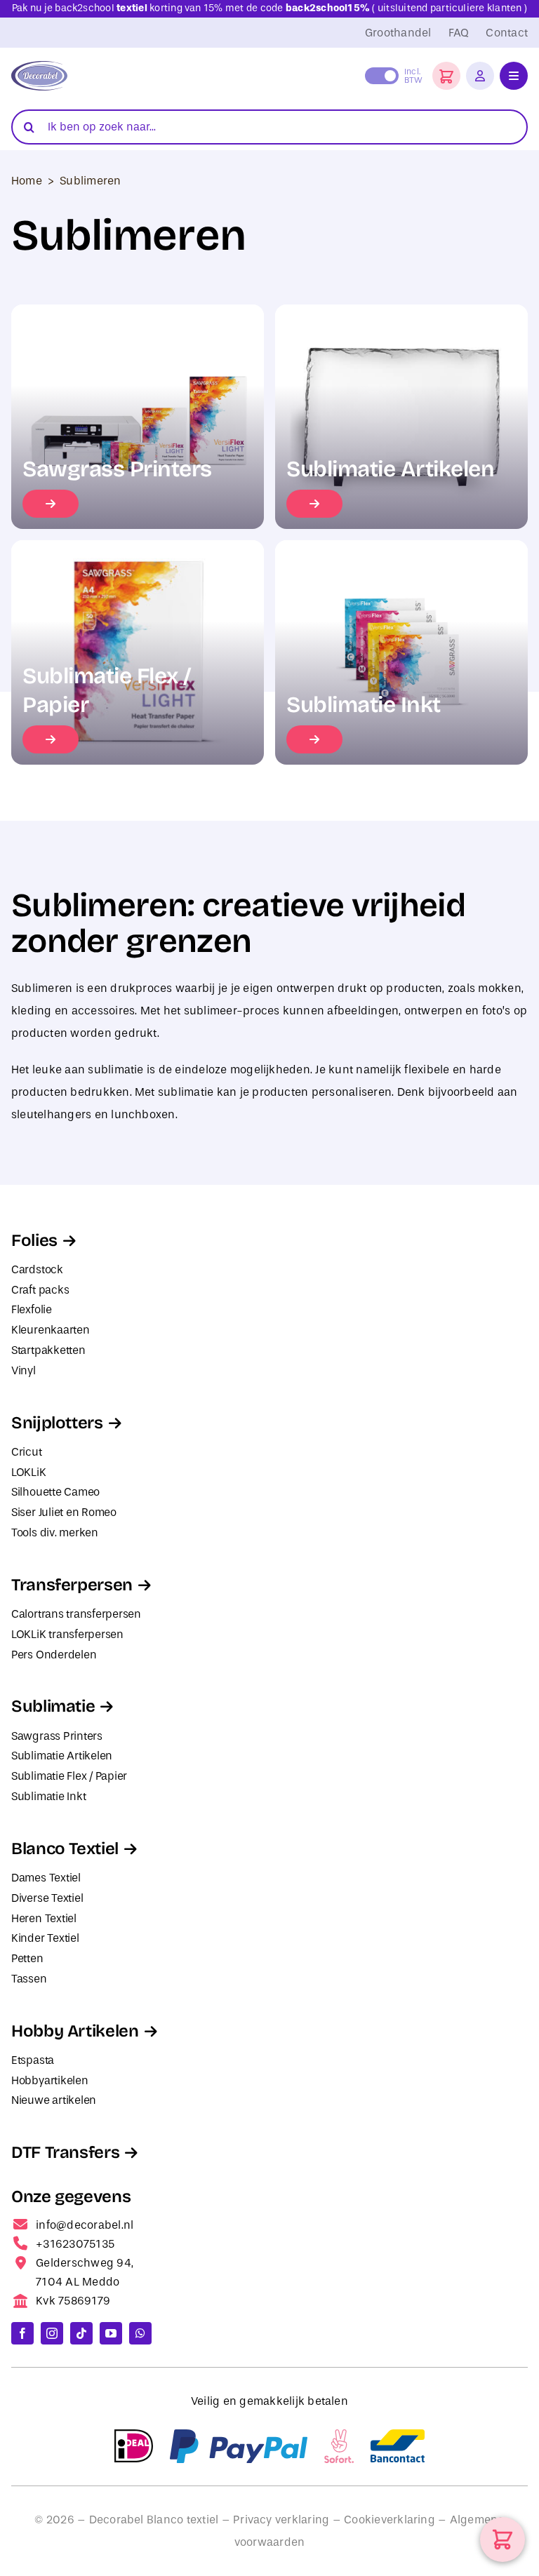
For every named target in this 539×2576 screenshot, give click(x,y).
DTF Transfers (65, 2152)
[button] (446, 76)
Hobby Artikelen (75, 2031)
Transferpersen (72, 1585)
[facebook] (22, 2333)
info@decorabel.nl (85, 2225)
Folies (34, 1240)
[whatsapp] (140, 2333)
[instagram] (52, 2333)
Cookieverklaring (390, 2520)
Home (27, 181)
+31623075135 (75, 2244)
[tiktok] (81, 2333)
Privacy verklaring (281, 2520)
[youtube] (111, 2333)
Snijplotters (57, 1423)
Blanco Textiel (65, 1849)
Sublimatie (53, 1706)
